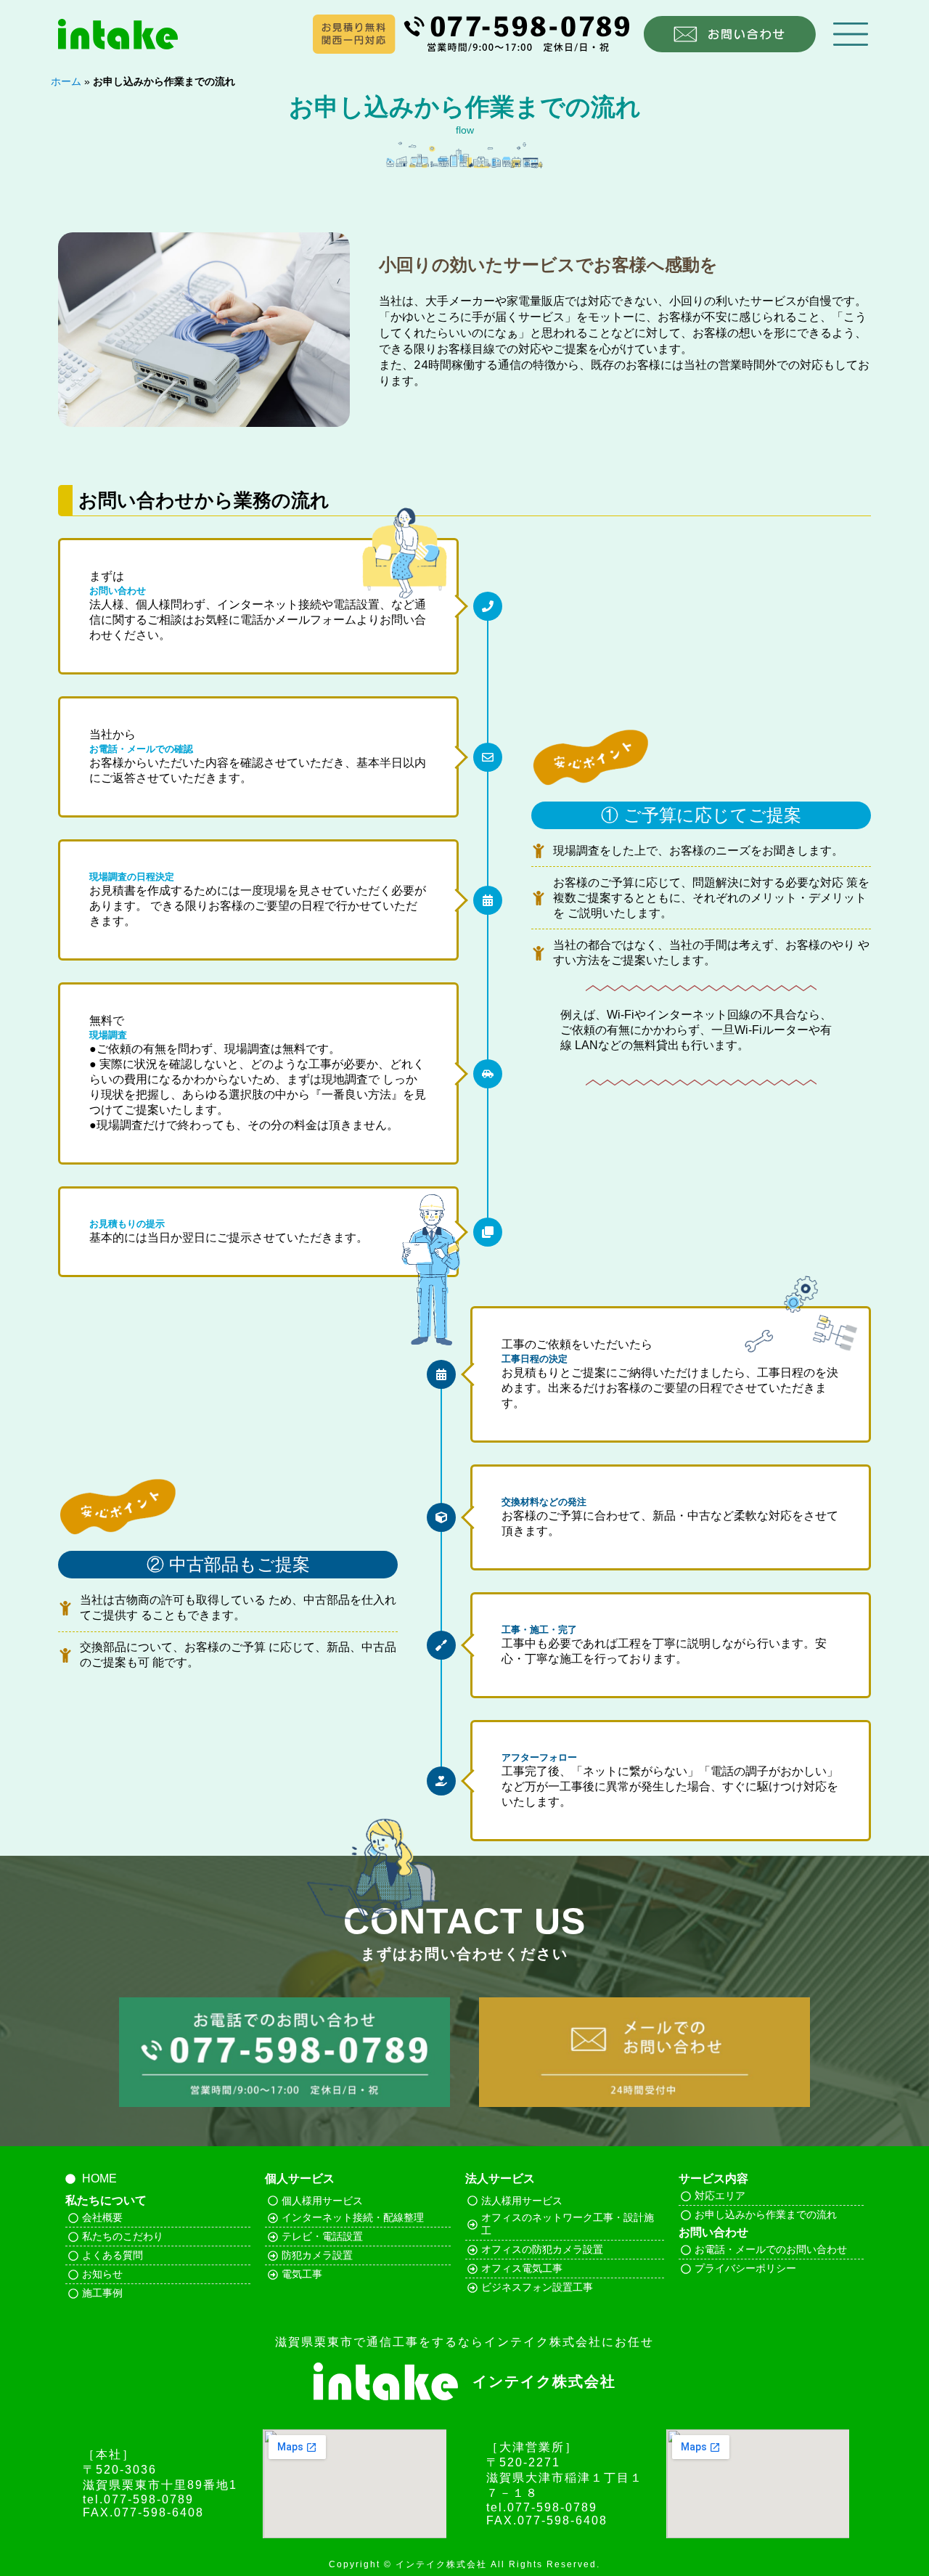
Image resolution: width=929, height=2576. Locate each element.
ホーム (66, 82)
